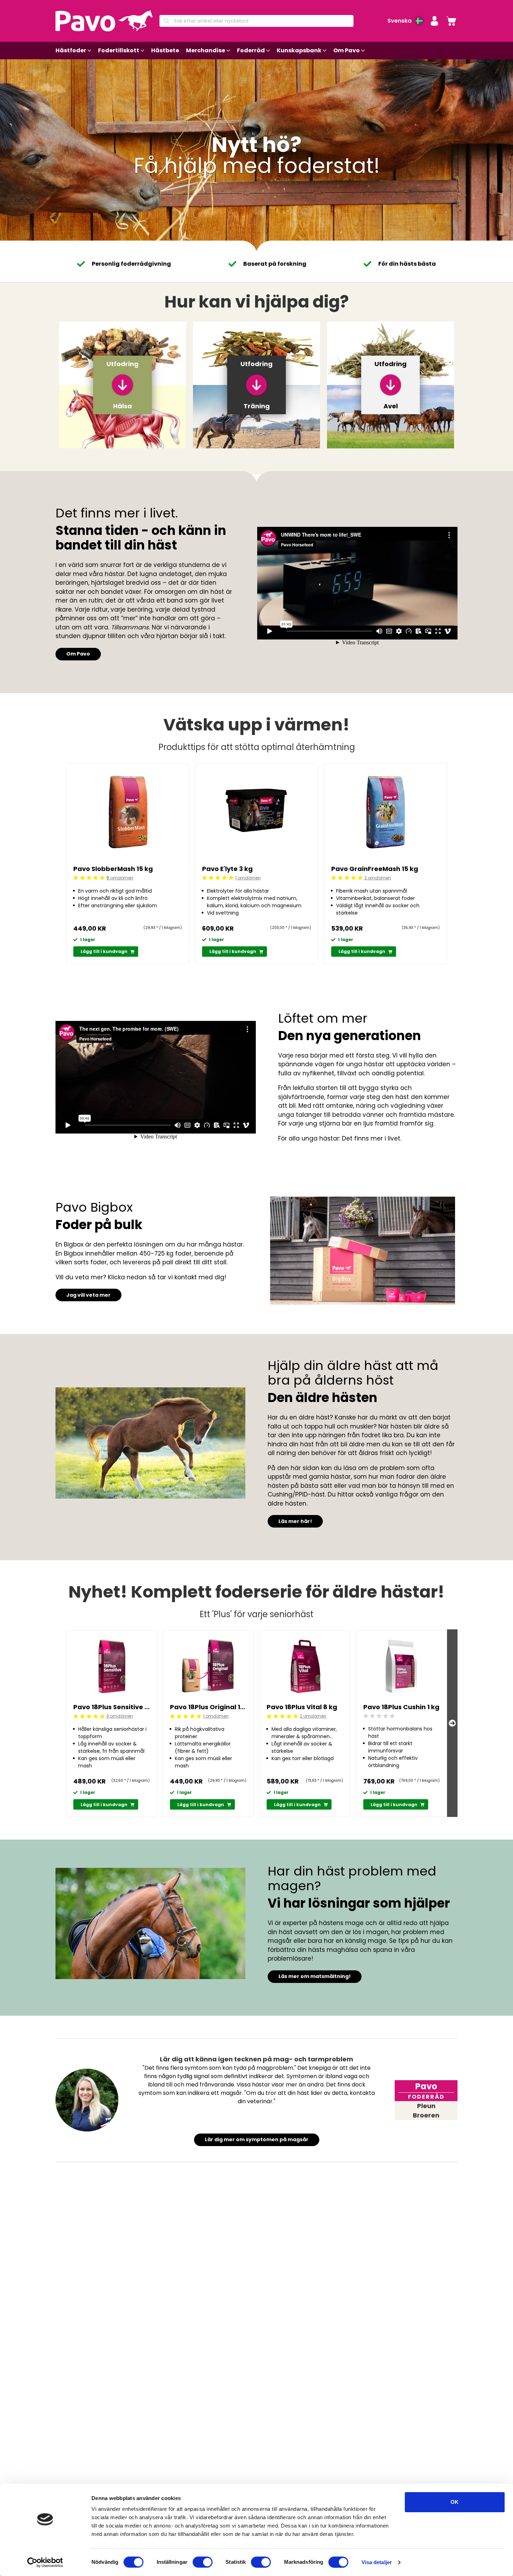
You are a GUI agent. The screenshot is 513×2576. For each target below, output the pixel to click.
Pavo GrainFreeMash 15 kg (375, 869)
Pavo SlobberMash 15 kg (113, 869)
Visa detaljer (377, 2562)
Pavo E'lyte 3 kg (227, 869)
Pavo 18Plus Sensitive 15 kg (111, 1707)
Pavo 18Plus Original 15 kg (208, 1707)
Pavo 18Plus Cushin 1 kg (401, 1707)
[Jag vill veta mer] (363, 1251)
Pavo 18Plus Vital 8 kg (302, 1707)
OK (455, 2502)
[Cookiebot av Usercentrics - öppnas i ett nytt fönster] (45, 2562)
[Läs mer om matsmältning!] (150, 1923)
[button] (434, 21)
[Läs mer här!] (150, 1443)
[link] (451, 21)
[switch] (203, 2562)
